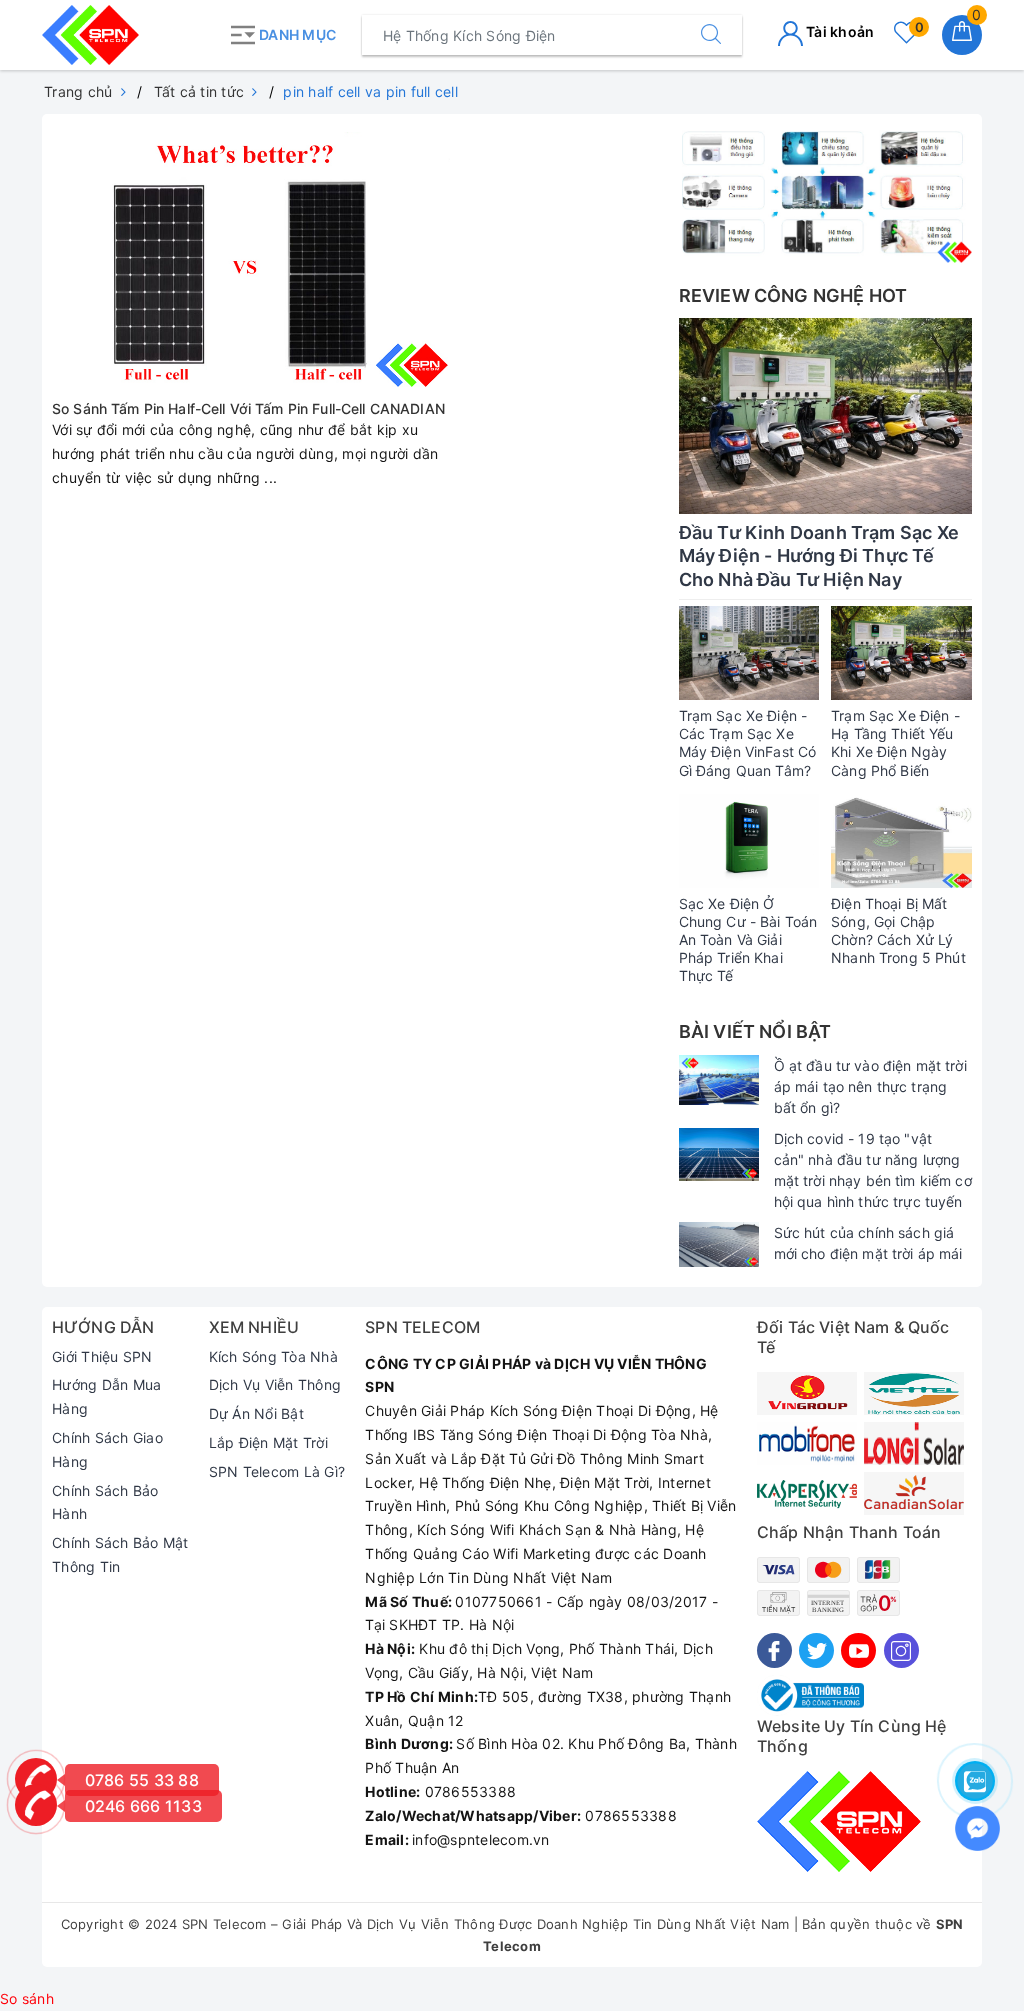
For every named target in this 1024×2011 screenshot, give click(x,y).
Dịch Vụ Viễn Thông (275, 1384)
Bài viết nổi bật (755, 1031)
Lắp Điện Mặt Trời (268, 1442)
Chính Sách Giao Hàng (107, 1449)
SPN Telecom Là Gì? (277, 1471)
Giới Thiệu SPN (102, 1356)
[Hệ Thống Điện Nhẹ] (825, 193)
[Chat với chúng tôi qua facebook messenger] (977, 1828)
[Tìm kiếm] (711, 35)
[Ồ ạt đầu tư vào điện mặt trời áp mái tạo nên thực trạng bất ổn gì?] (719, 1080)
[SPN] (129, 35)
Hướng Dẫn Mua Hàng (106, 1396)
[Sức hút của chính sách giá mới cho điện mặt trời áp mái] (719, 1244)
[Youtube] (858, 1650)
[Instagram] (901, 1650)
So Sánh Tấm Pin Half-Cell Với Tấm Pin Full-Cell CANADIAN (248, 408)
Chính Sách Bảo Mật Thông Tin (120, 1554)
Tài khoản (839, 31)
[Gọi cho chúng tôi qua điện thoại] (36, 1805)
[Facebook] (774, 1650)
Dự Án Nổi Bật (256, 1413)
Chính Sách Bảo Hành (105, 1502)
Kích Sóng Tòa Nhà (273, 1356)
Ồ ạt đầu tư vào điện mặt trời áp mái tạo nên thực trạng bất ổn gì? (870, 1086)
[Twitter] (816, 1650)
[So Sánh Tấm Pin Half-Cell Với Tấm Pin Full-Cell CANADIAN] (251, 254)
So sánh (27, 1998)
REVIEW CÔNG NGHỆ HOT (793, 295)
